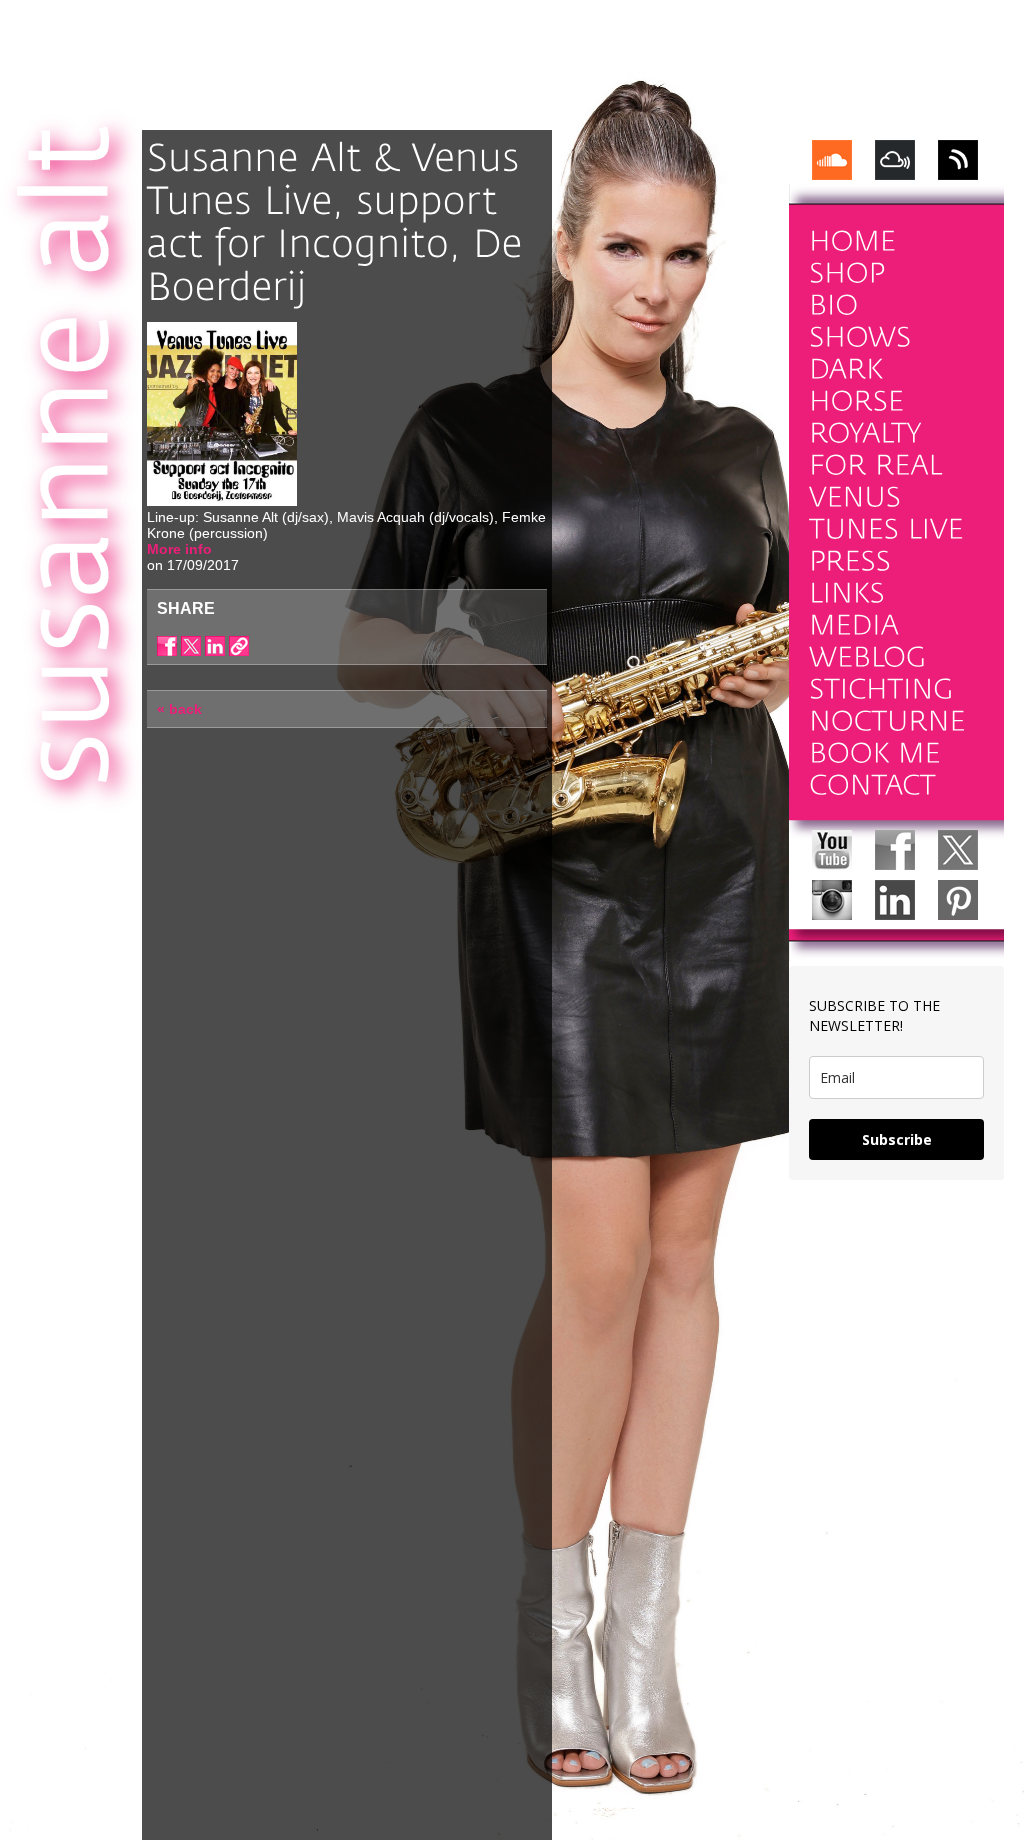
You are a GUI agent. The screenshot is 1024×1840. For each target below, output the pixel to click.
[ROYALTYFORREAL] (876, 449)
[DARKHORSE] (856, 385)
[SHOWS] (860, 337)
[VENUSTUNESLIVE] (886, 513)
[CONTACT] (872, 785)
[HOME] (852, 241)
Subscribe (897, 1139)
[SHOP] (847, 273)
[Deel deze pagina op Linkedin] (215, 646)
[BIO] (834, 305)
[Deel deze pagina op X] (191, 646)
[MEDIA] (854, 625)
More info (179, 549)
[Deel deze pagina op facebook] (167, 646)
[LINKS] (847, 593)
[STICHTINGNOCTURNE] (887, 705)
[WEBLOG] (867, 657)
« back (179, 709)
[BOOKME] (875, 753)
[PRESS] (850, 561)
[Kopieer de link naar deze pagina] (239, 646)
